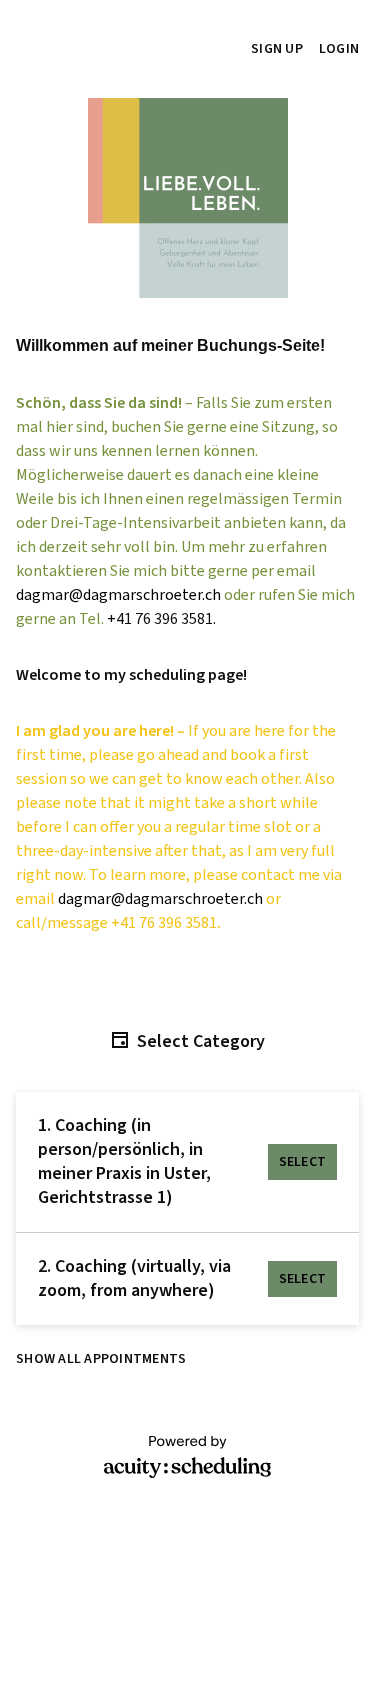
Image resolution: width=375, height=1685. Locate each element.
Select (303, 1162)
